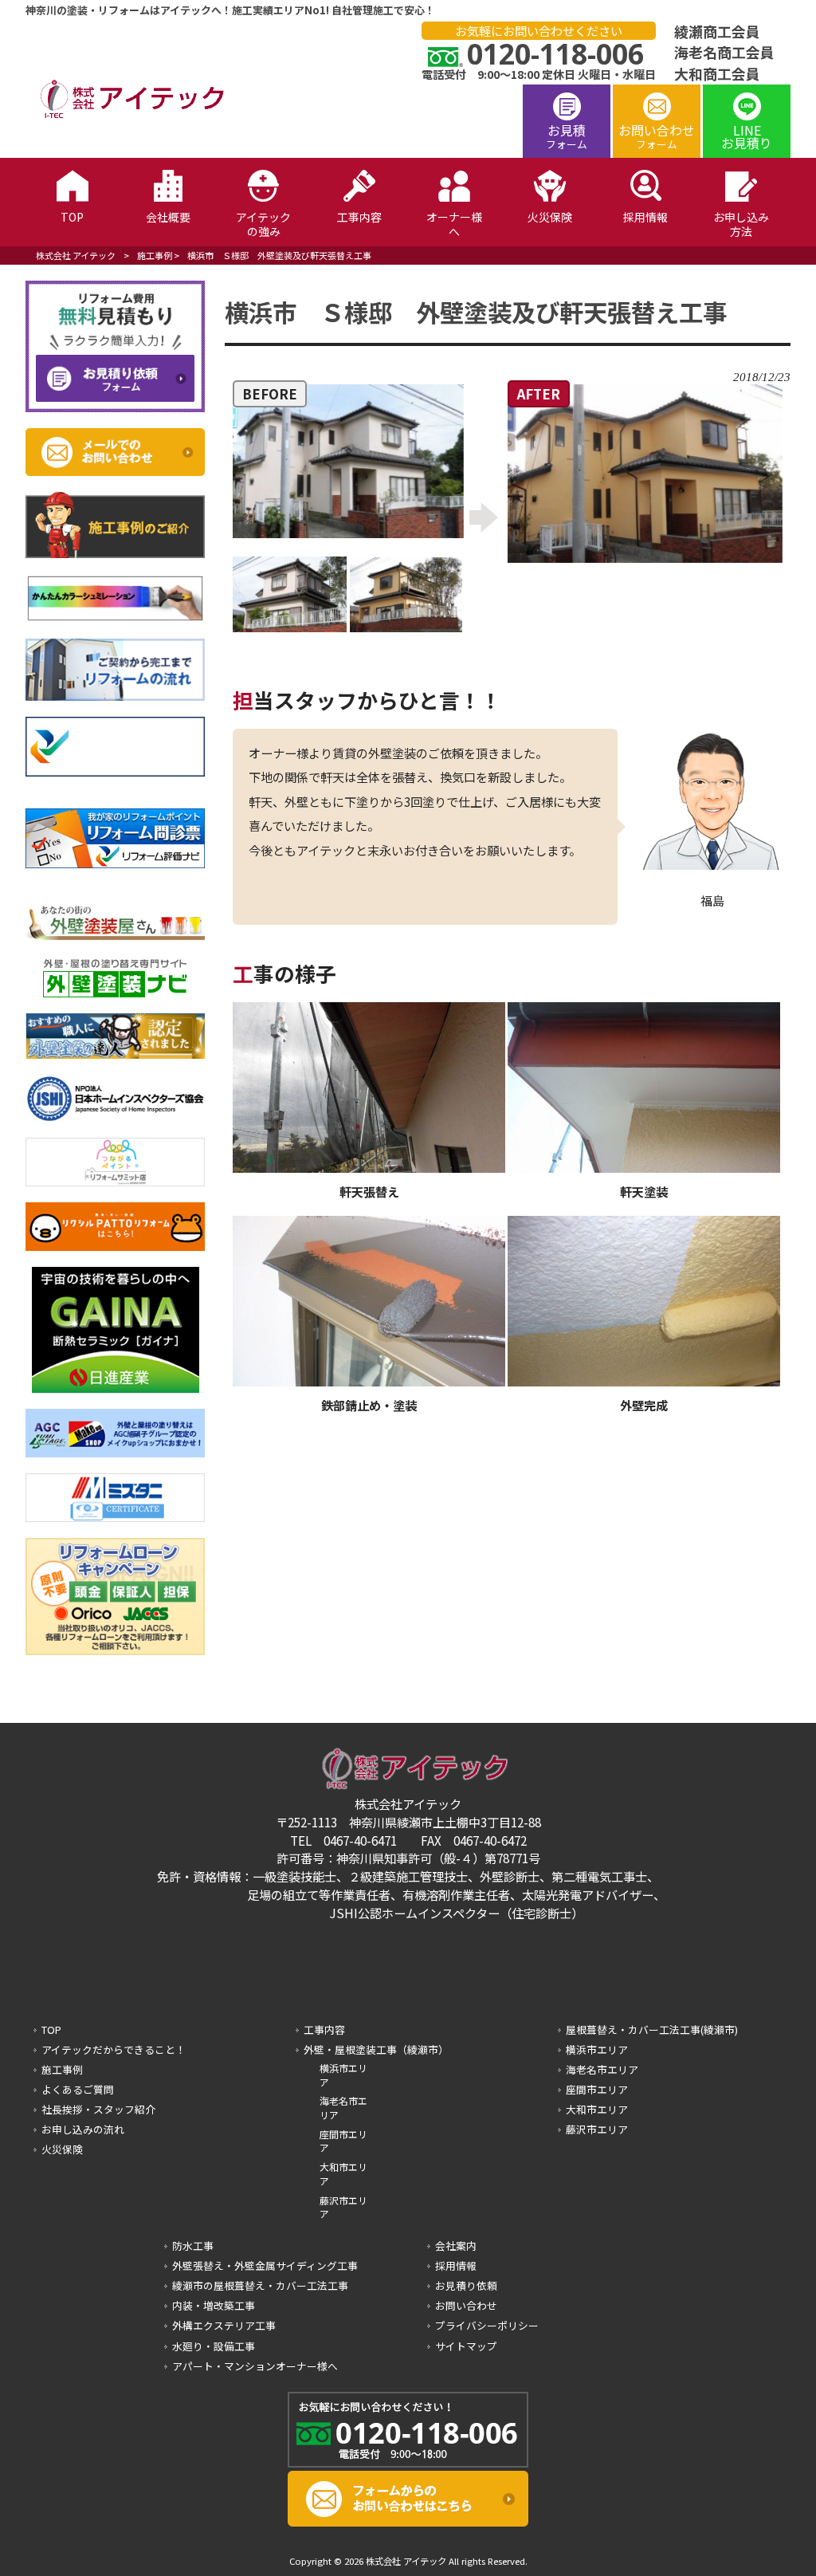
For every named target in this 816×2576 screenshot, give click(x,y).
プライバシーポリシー (487, 2325)
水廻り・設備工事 (214, 2346)
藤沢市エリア (343, 2207)
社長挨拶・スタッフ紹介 (98, 2109)
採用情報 (456, 2265)
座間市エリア (343, 2141)
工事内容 (324, 2029)
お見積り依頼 (466, 2285)
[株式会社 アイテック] (125, 116)
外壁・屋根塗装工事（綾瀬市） (376, 2049)
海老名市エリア (343, 2108)
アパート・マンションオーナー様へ (255, 2366)
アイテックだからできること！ (114, 2049)
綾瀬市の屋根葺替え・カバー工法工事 (260, 2285)
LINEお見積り (747, 136)
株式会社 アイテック (76, 255)
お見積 (567, 136)
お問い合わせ (657, 136)
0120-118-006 (555, 54)
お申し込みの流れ (83, 2129)
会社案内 (456, 2246)
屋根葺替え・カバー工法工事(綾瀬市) (652, 2029)
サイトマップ (466, 2346)
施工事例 (155, 255)
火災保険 (62, 2149)
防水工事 (193, 2246)
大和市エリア (343, 2174)
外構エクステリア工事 (224, 2325)
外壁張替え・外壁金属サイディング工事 (265, 2265)
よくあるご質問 (78, 2089)
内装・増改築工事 (214, 2305)
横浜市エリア (343, 2075)
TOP (51, 2029)
